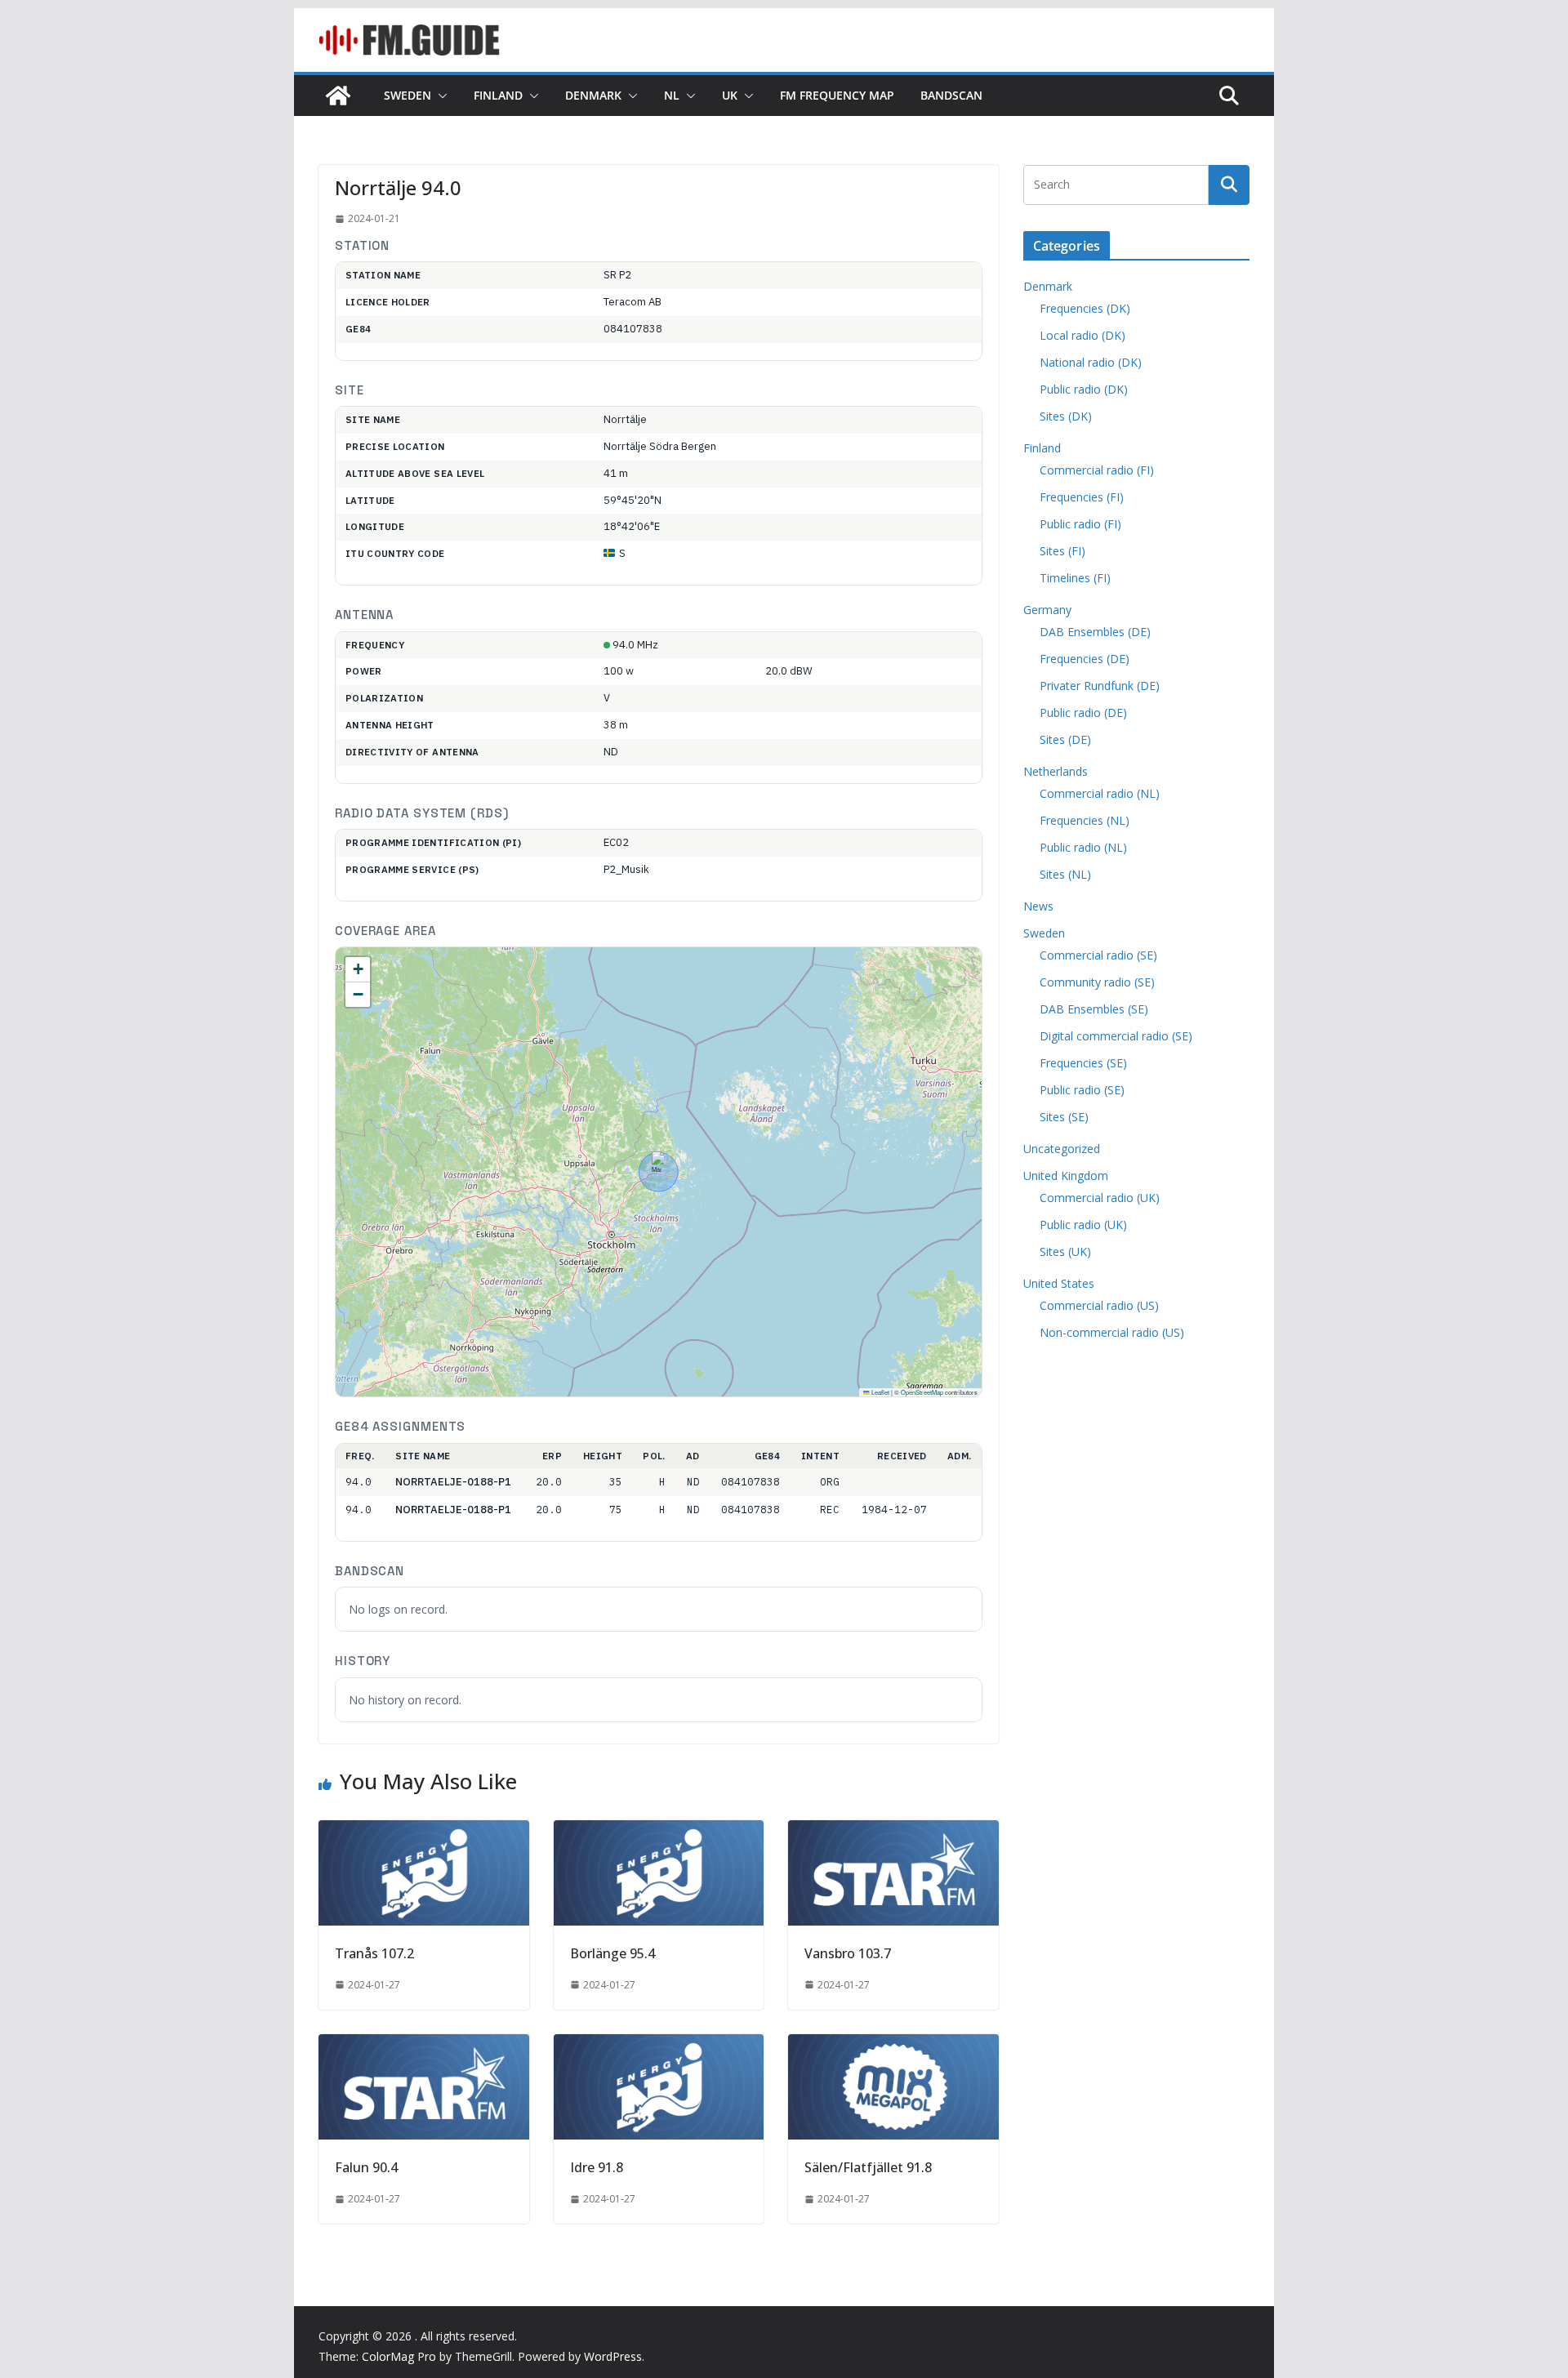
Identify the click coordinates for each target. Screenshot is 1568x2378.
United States (1059, 1283)
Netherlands (1056, 771)
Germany (1047, 610)
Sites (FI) (1062, 551)
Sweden (408, 95)
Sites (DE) (1065, 739)
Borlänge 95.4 (612, 1953)
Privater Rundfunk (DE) (1100, 686)
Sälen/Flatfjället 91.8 (868, 2167)
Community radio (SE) (1097, 982)
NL (672, 95)
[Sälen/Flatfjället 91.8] (893, 2046)
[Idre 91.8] (659, 2046)
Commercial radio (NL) (1100, 793)
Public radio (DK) (1084, 389)
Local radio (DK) (1082, 335)
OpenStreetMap (922, 1392)
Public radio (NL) (1083, 847)
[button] (439, 96)
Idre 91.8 (597, 2167)
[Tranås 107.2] (424, 1832)
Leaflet (880, 1392)
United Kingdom (1066, 1176)
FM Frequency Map (837, 95)
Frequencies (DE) (1085, 659)
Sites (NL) (1065, 874)
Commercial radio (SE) (1098, 955)
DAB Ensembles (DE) (1095, 632)
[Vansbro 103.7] (893, 1832)
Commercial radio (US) (1099, 1305)
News (1038, 906)
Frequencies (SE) (1083, 1063)
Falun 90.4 (366, 2167)
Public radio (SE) (1082, 1090)
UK (730, 95)
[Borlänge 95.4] (659, 1832)
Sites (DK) (1066, 416)
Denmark (593, 95)
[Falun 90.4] (424, 2046)
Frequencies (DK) (1085, 308)
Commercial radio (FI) (1097, 470)
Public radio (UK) (1083, 1225)
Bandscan (951, 95)
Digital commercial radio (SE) (1116, 1036)
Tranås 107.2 (374, 1953)
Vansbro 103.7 (848, 1953)
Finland (498, 95)
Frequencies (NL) (1085, 820)
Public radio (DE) (1083, 713)
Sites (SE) (1064, 1117)
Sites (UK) (1065, 1251)
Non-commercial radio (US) (1112, 1332)
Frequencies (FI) (1082, 497)
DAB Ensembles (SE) (1094, 1009)
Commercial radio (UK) (1100, 1198)
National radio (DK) (1091, 362)
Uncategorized (1062, 1149)
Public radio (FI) (1080, 524)
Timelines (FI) (1075, 578)
